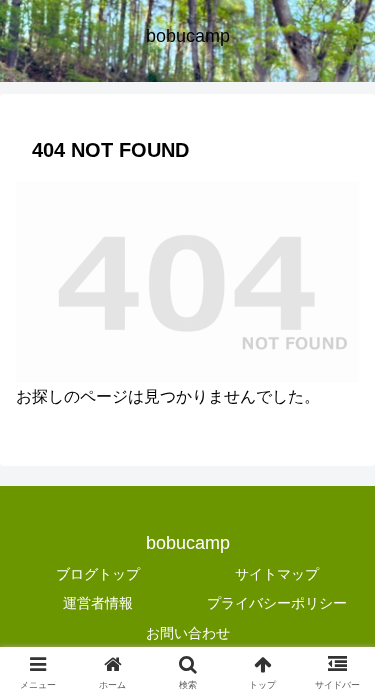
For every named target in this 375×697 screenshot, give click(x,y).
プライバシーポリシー (277, 603)
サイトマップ (277, 574)
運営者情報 (98, 603)
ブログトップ (98, 574)
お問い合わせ (188, 633)
